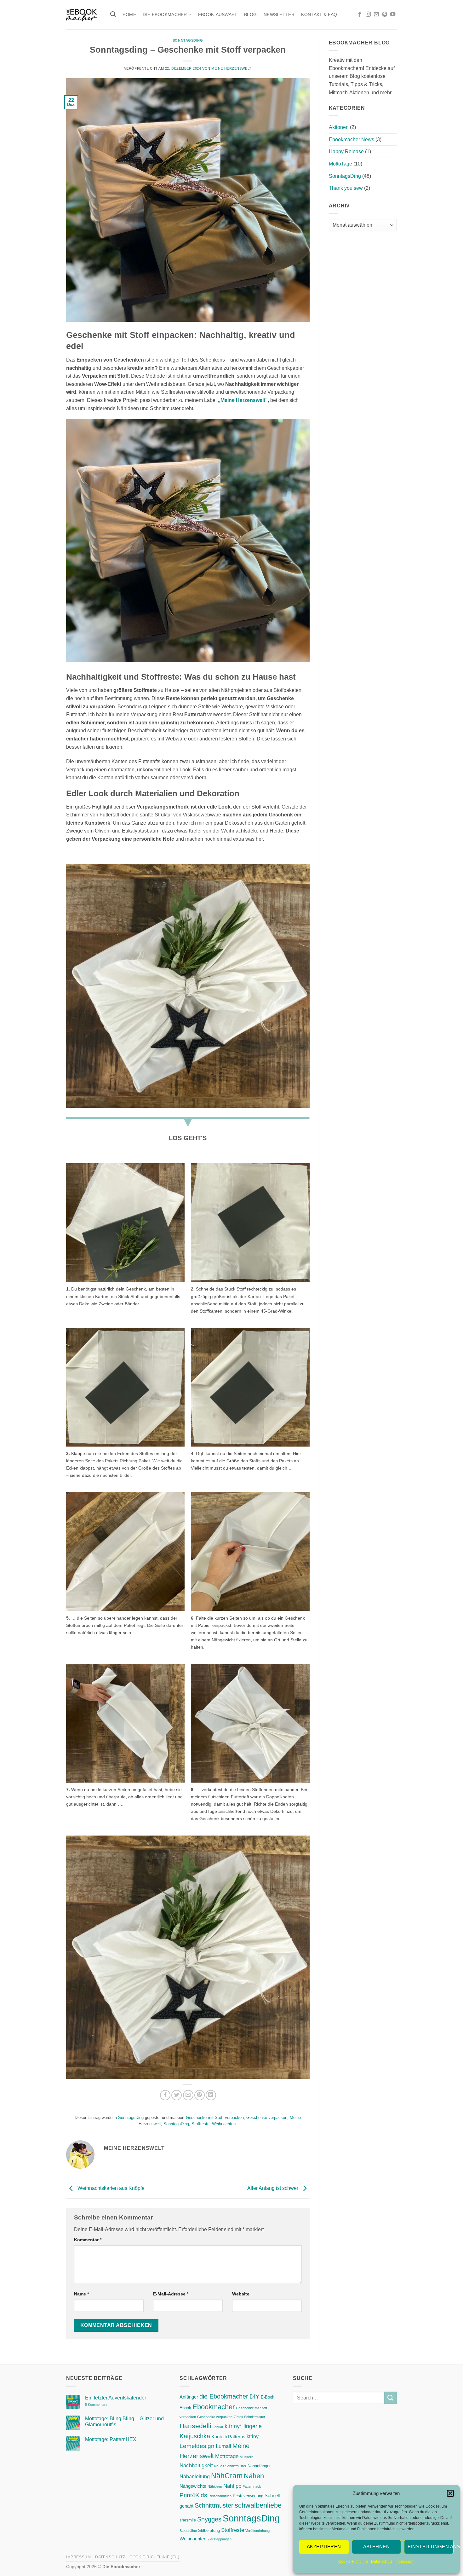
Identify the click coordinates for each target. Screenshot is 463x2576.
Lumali (223, 2446)
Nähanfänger (259, 2466)
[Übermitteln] (391, 2398)
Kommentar (88, 2240)
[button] (450, 2493)
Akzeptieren (324, 2547)
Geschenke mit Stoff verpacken (215, 2118)
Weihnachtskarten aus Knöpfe (110, 2188)
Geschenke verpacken (267, 2118)
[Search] (113, 14)
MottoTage (340, 164)
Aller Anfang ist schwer (273, 2188)
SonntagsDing (188, 40)
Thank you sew (346, 188)
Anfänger (189, 2397)
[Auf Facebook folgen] (360, 15)
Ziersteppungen (220, 2539)
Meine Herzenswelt (231, 68)
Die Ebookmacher (165, 15)
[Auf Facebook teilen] (165, 2095)
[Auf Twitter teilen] (177, 2095)
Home (129, 15)
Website (241, 2294)
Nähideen (215, 2486)
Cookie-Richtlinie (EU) (154, 2557)
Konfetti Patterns (228, 2437)
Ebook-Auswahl (218, 15)
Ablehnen (377, 2547)
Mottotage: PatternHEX (111, 2439)
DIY (254, 2396)
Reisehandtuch (220, 2496)
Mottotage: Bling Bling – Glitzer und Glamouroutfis (124, 2422)
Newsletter (279, 15)
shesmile (188, 2520)
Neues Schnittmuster (230, 2466)
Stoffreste (200, 2124)
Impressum (405, 2561)
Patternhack (252, 2486)
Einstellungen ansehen (431, 2547)
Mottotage (227, 2456)
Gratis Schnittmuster (249, 2417)
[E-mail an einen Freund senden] (188, 2095)
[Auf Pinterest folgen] (385, 15)
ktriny (253, 2436)
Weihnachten (224, 2124)
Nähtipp (232, 2486)
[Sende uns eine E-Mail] (376, 15)
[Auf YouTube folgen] (393, 15)
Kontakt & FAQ (319, 15)
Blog (250, 15)
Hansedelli (195, 2426)
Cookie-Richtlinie (353, 2561)
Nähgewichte (193, 2486)
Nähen (254, 2476)
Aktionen (339, 127)
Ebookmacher (214, 2407)
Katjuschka (195, 2436)
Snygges (209, 2519)
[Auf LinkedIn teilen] (211, 2095)
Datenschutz (382, 2561)
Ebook (185, 2408)
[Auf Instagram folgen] (368, 15)
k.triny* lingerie (243, 2426)
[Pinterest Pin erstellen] (200, 2095)
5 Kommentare (109, 2405)
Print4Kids (193, 2495)
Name (81, 2294)
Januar (218, 2427)
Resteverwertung (248, 2496)
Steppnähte (188, 2531)
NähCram (227, 2476)
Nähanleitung (195, 2476)
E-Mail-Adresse (171, 2294)
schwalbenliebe (258, 2505)
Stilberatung (209, 2530)
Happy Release (346, 151)
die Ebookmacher (224, 2396)
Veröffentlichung (257, 2531)
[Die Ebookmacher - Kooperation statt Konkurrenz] (82, 15)
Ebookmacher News (352, 139)
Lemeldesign (197, 2446)
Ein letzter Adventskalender (116, 2398)
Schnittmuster (214, 2505)
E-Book (268, 2397)
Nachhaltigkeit (196, 2465)
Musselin (246, 2457)
